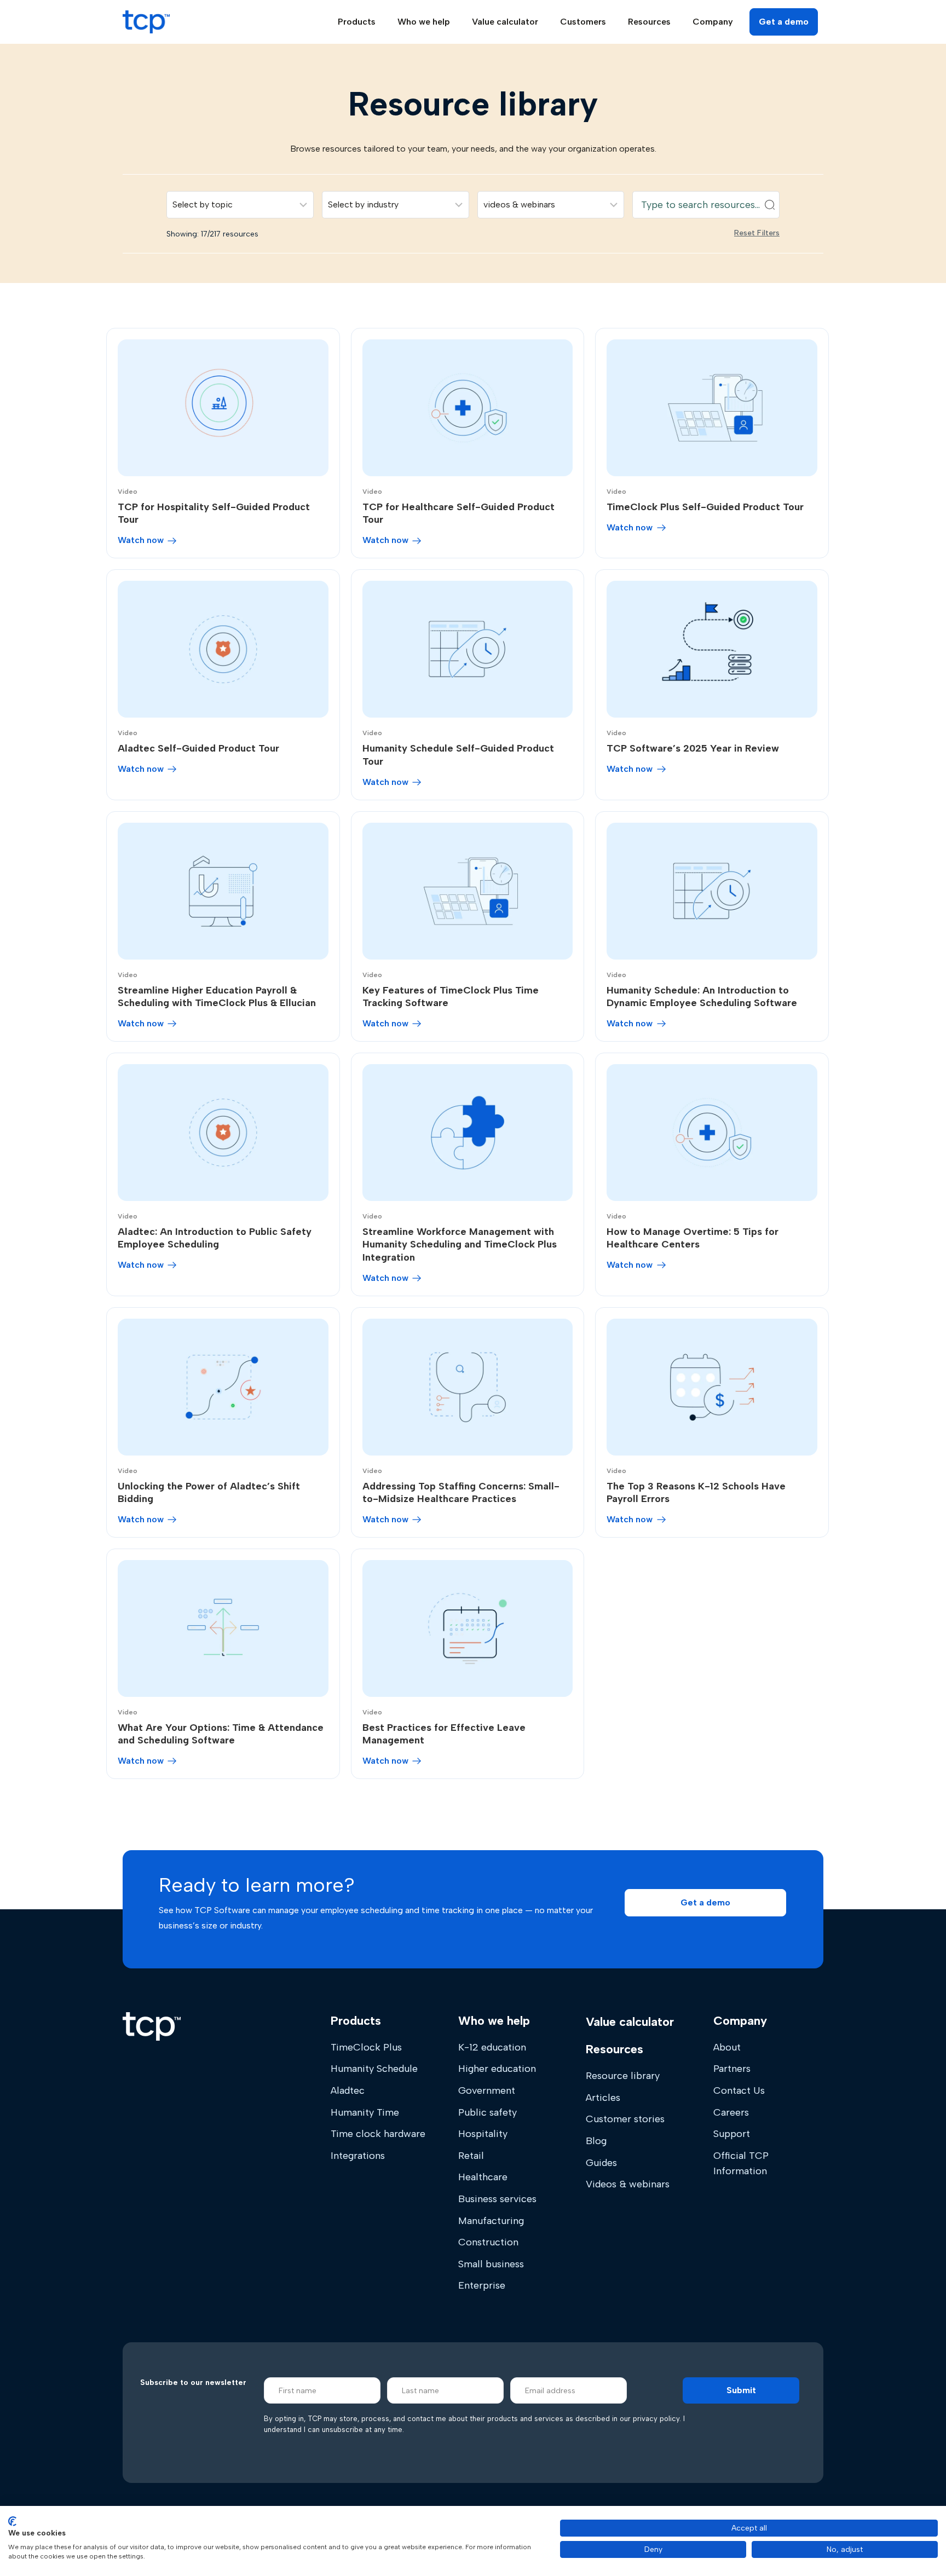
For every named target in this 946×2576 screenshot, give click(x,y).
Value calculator (505, 22)
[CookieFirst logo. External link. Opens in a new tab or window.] (12, 2521)
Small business (491, 2264)
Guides (601, 2163)
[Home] (152, 2026)
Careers (731, 2112)
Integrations (358, 2156)
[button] (705, 1903)
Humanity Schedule (374, 2069)
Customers (583, 22)
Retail (471, 2156)
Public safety (488, 2112)
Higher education (497, 2069)
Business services (497, 2199)
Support (732, 2134)
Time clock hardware (378, 2134)
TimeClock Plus (366, 2047)
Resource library (623, 2076)
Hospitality (483, 2134)
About (727, 2047)
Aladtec (348, 2090)
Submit (741, 2390)
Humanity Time (365, 2112)
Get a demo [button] (784, 22)
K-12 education (492, 2047)
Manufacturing (491, 2221)
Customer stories (625, 2119)
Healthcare (483, 2177)
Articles (603, 2098)
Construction (488, 2242)
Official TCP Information (741, 2163)
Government (487, 2090)
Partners (732, 2069)
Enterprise (482, 2285)
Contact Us (739, 2090)
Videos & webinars (628, 2184)
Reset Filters (757, 233)
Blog (596, 2141)
